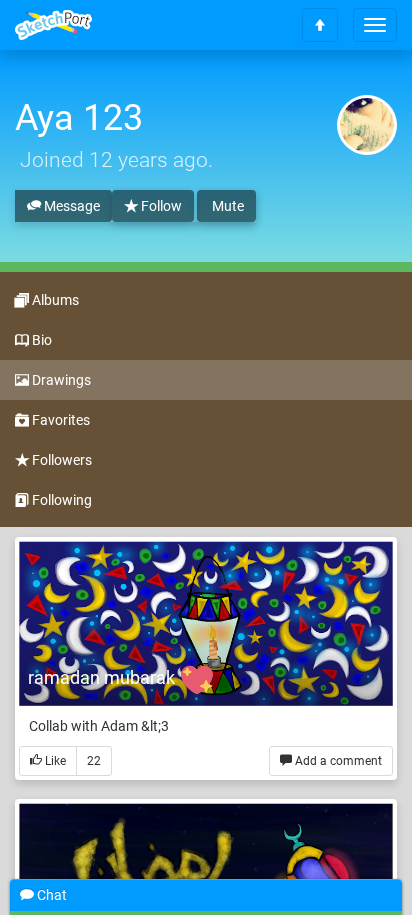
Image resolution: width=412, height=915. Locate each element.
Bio (40, 340)
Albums (54, 300)
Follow (160, 206)
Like (54, 761)
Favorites (59, 420)
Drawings (60, 380)
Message (70, 206)
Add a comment (337, 761)
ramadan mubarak (103, 677)
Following (60, 500)
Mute (226, 206)
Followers (60, 460)
